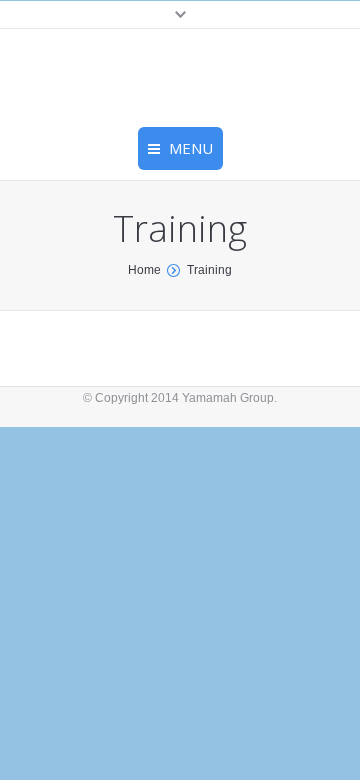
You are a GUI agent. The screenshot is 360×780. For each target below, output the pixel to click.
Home (144, 270)
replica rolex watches (206, 34)
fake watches (318, 34)
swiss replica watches (68, 34)
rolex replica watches (66, 56)
